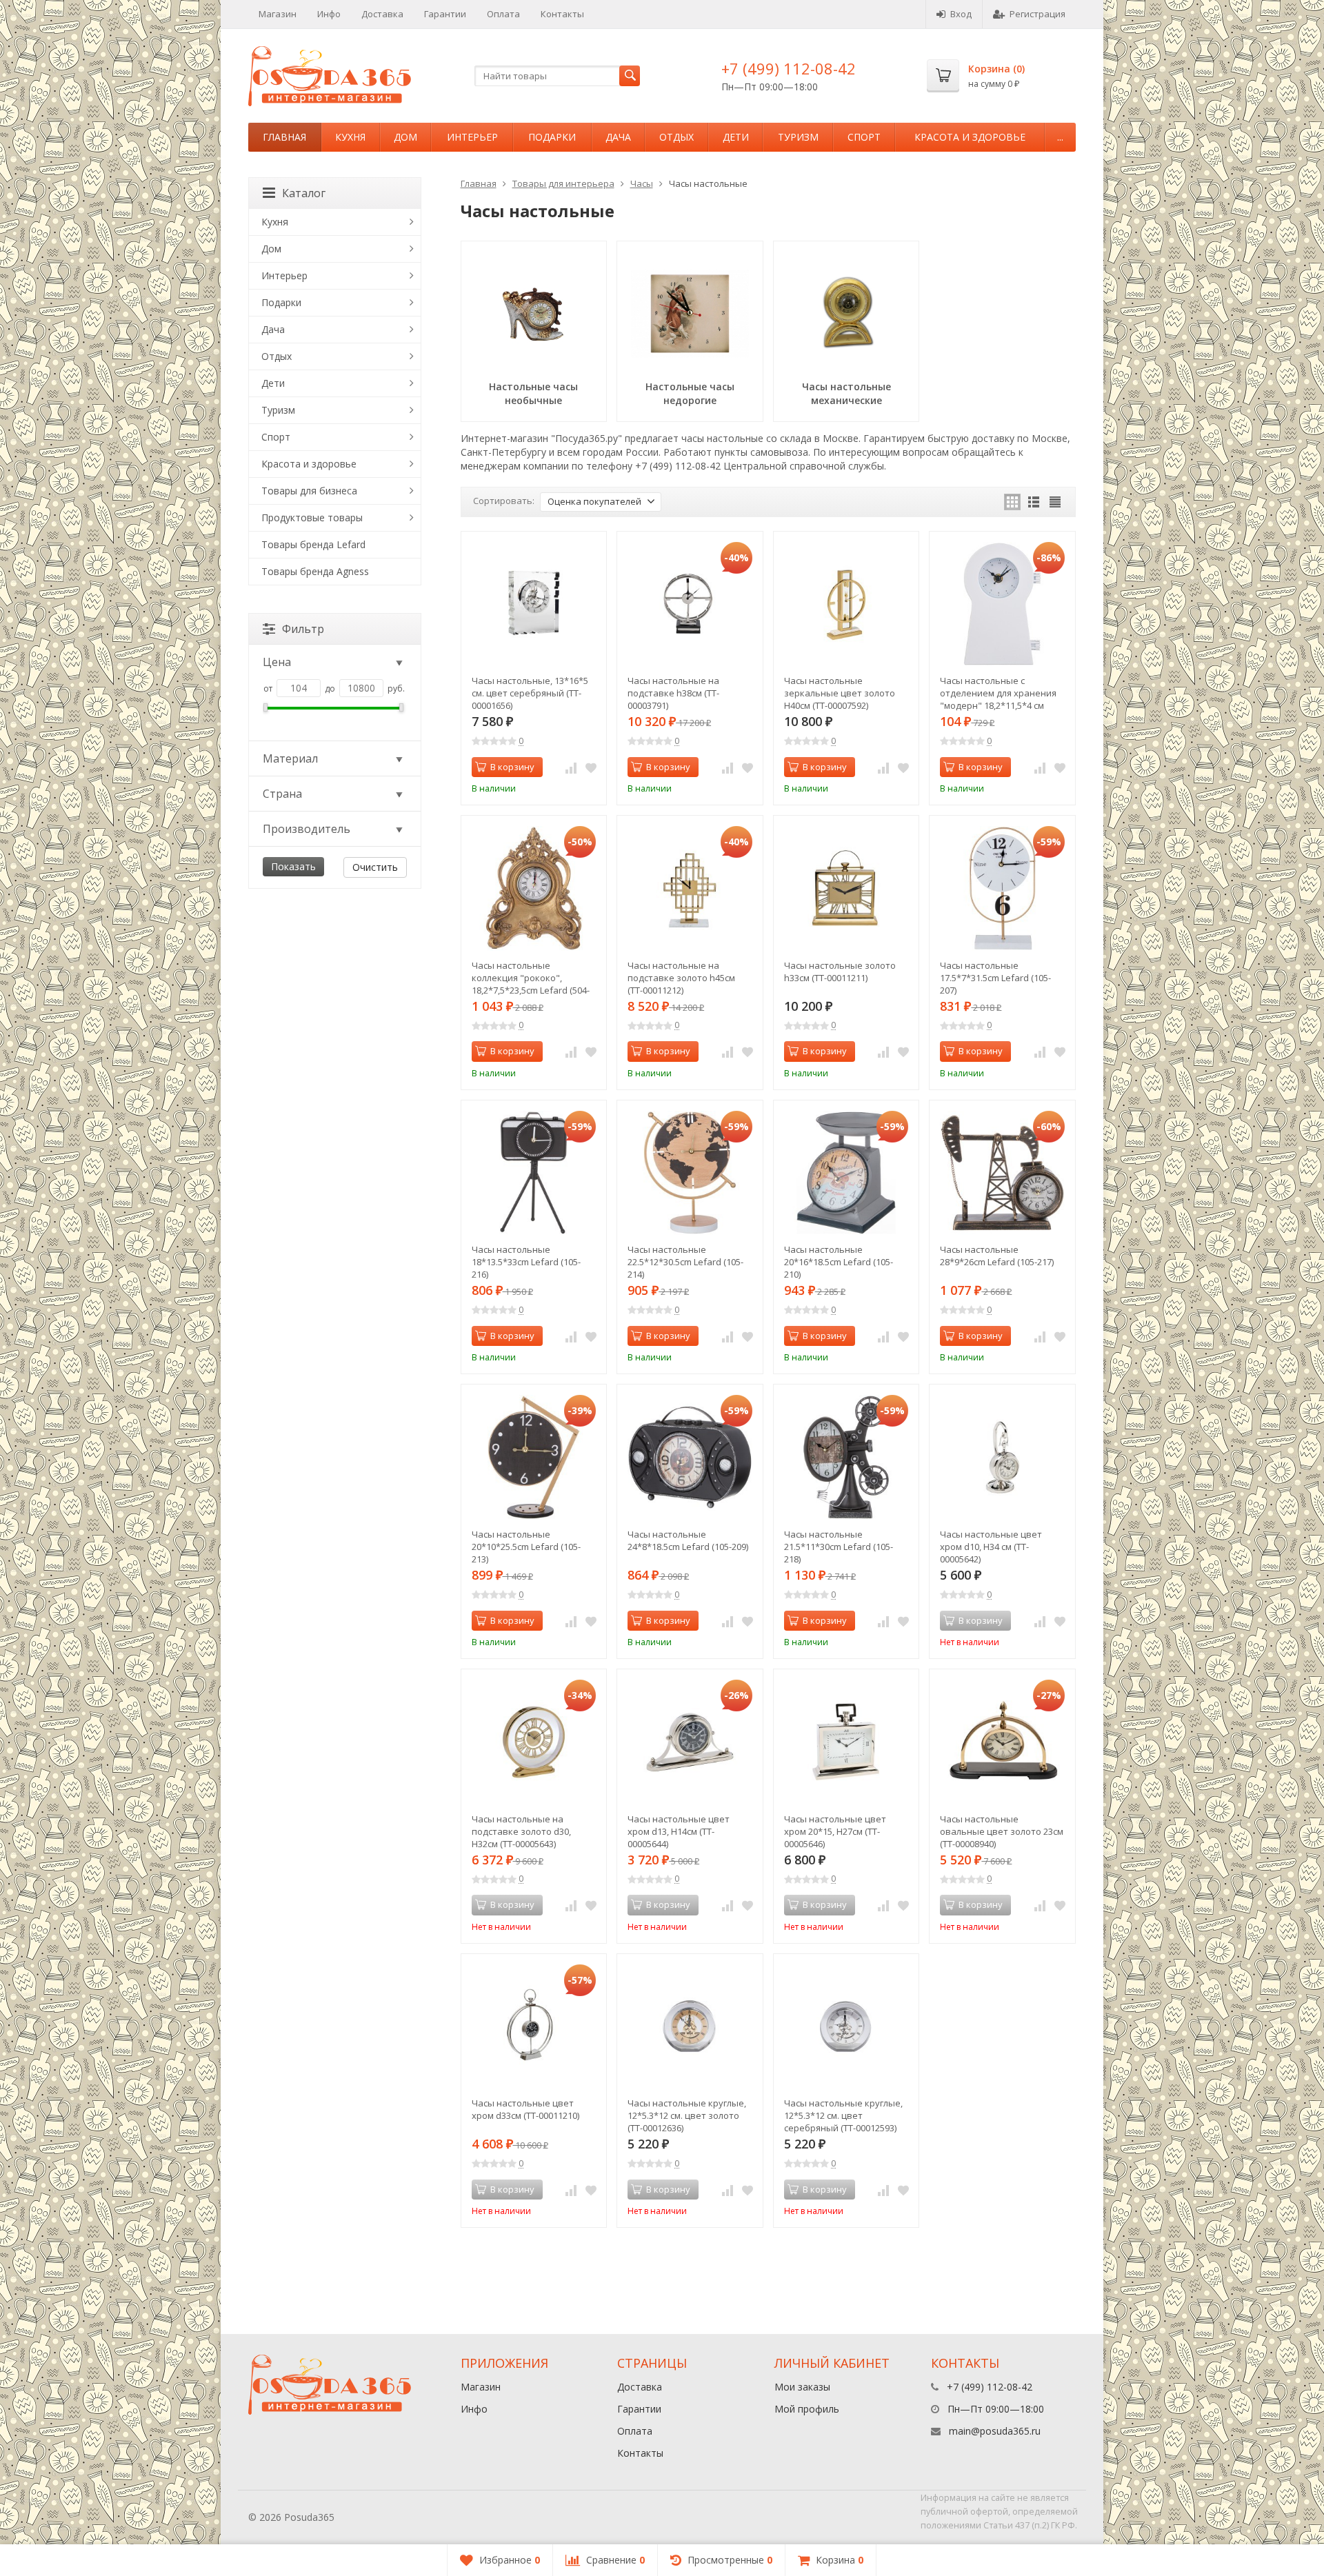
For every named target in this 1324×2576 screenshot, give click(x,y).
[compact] (1055, 502)
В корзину (512, 767)
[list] (1034, 502)
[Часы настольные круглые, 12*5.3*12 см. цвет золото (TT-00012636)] (690, 2027)
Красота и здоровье (970, 137)
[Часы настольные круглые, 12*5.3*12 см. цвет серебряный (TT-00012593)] (846, 2027)
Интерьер (472, 137)
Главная (284, 137)
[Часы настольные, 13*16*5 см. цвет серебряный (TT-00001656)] (534, 604)
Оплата (503, 14)
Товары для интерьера (563, 183)
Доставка (382, 14)
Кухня (350, 137)
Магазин (278, 14)
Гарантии (445, 14)
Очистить (375, 867)
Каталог (304, 193)
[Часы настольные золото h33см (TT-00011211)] (846, 888)
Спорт (864, 137)
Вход (961, 14)
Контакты (562, 14)
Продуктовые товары (312, 517)
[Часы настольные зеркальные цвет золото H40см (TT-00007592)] (846, 604)
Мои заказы (802, 2387)
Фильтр (303, 629)
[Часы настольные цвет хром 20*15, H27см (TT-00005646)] (846, 1742)
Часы (642, 183)
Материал (290, 758)
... (1060, 137)
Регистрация (1037, 14)
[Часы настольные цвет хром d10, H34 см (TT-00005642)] (1002, 1457)
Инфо (329, 14)
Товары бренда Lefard (313, 544)
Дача (618, 137)
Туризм (798, 137)
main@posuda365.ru (995, 2431)
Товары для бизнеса (309, 491)
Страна (282, 794)
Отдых (676, 137)
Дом (405, 137)
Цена (277, 662)
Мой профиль (807, 2409)
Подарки (552, 137)
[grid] (1012, 502)
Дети (736, 137)
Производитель (307, 829)
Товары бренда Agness (315, 571)
